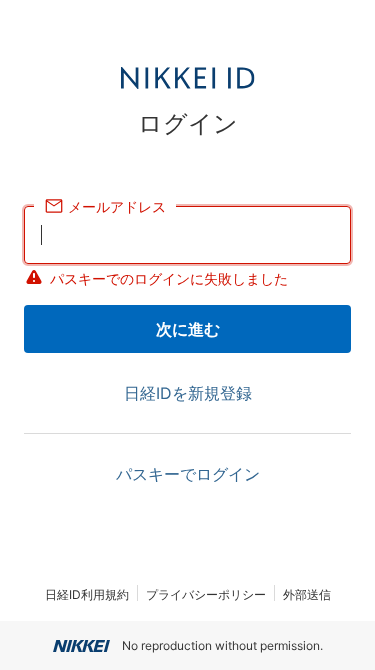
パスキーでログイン (188, 474)
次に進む (188, 329)
